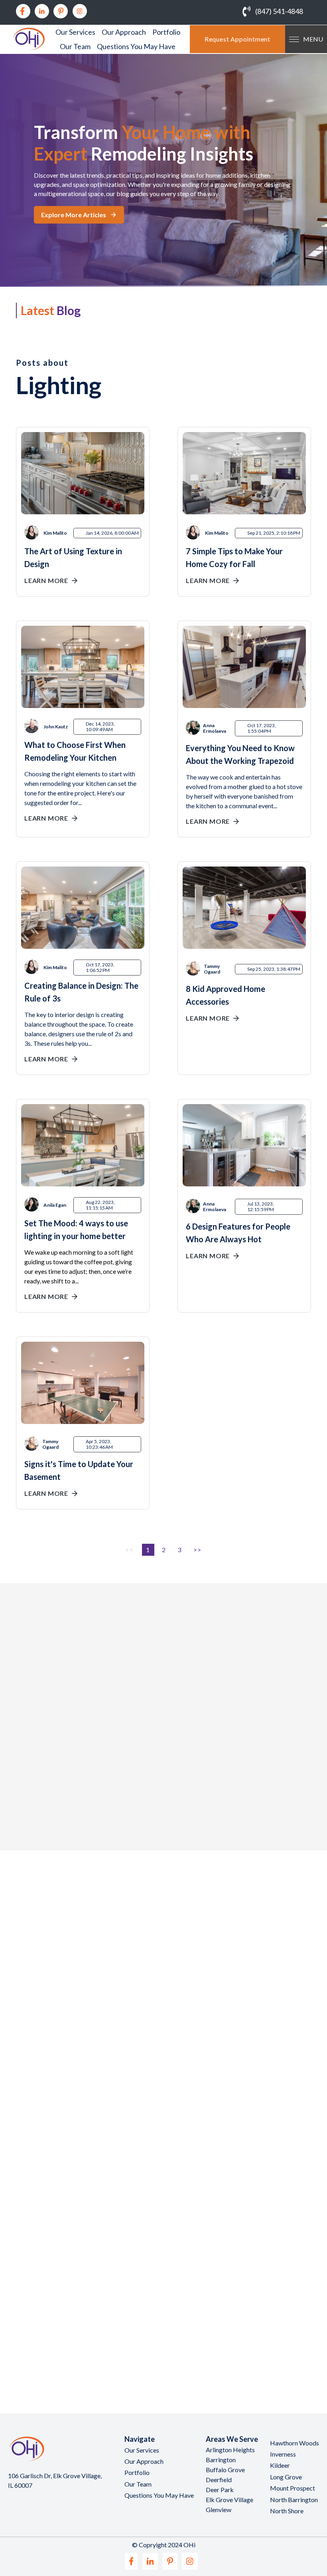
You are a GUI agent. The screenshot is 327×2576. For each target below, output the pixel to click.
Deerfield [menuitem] (219, 2480)
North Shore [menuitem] (287, 2511)
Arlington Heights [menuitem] (230, 2450)
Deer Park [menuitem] (220, 2490)
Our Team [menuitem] (75, 46)
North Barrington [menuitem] (294, 2500)
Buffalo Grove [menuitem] (225, 2470)
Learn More (46, 580)
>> (198, 1550)
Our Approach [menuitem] (124, 32)
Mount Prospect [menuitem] (293, 2488)
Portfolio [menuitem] (166, 32)
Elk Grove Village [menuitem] (229, 2500)
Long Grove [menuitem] (286, 2477)
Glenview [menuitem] (219, 2510)
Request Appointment (237, 39)
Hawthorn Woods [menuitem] (294, 2443)
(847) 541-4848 (279, 11)
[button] (34, 1781)
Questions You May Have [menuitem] (136, 46)
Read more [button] (59, 1801)
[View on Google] (52, 1745)
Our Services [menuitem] (75, 32)
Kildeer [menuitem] (280, 2465)
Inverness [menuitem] (283, 2454)
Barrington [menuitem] (221, 2460)
